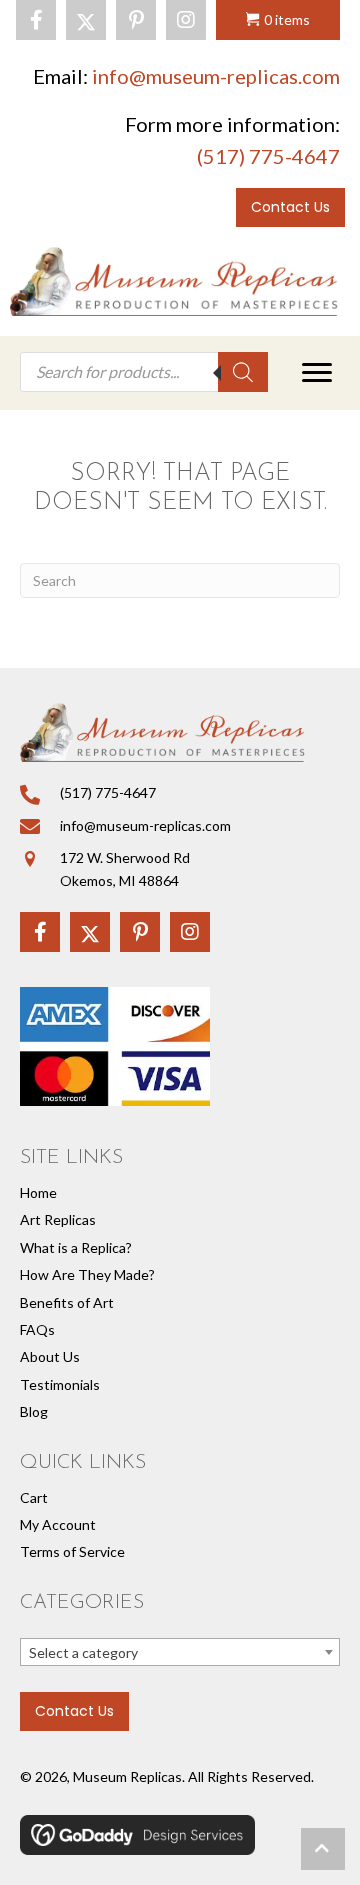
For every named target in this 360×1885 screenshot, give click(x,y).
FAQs (37, 1329)
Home (38, 1192)
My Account (58, 1524)
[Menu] (317, 373)
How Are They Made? (87, 1274)
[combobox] (180, 1652)
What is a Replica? (76, 1247)
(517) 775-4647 (268, 156)
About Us (50, 1356)
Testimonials (60, 1384)
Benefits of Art (67, 1302)
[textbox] (180, 1653)
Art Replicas (58, 1219)
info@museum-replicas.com (216, 76)
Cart (34, 1497)
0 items (287, 19)
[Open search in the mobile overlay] (144, 372)
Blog (34, 1411)
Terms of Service (72, 1551)
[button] (36, 20)
